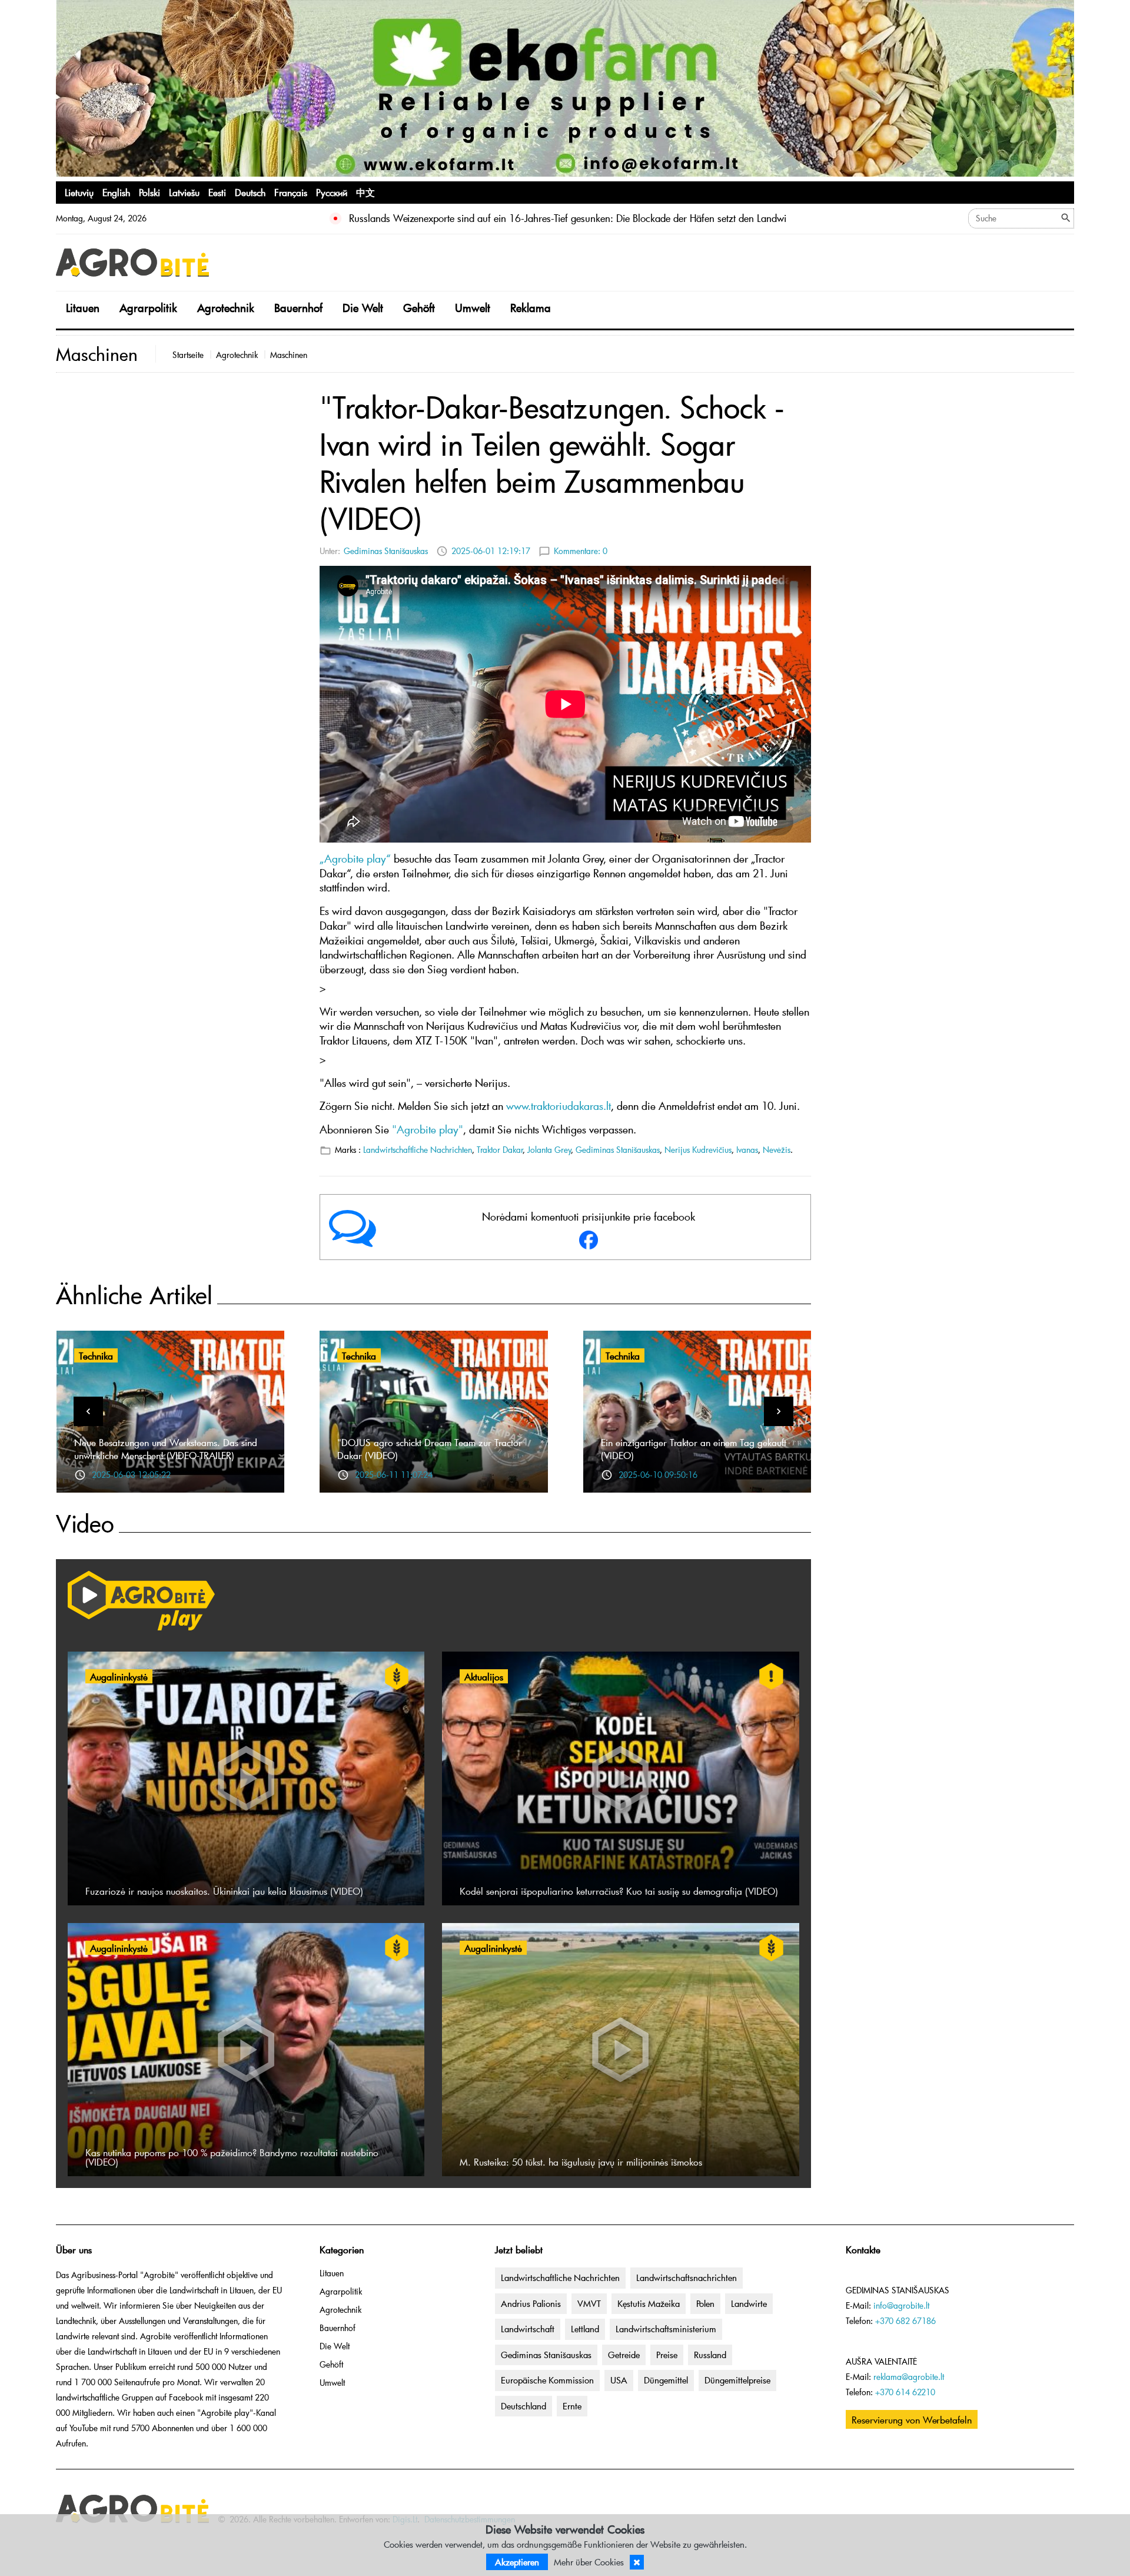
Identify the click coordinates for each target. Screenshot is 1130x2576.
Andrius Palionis (531, 2303)
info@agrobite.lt (901, 2305)
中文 (365, 192)
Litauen (83, 308)
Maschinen (289, 355)
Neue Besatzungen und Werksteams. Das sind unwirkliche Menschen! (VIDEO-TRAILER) (166, 1448)
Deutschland (524, 2406)
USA (619, 2380)
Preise (667, 2355)
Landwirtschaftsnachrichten (687, 2277)
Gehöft (419, 308)
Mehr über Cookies (589, 2562)
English (116, 192)
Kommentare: (581, 551)
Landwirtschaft (528, 2329)
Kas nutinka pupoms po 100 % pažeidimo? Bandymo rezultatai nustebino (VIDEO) (232, 2157)
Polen (705, 2303)
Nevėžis (777, 1150)
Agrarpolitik (148, 308)
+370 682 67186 (905, 2321)
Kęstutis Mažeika (649, 2303)
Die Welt (363, 308)
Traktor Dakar (500, 1150)
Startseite (188, 355)
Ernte (572, 2406)
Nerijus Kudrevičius (698, 1150)
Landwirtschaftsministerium (666, 2329)
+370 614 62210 (905, 2392)
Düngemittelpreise (737, 2380)
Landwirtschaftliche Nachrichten (418, 1150)
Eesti (217, 192)
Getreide (624, 2355)
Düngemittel (666, 2380)
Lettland (585, 2329)
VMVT (589, 2303)
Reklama (531, 308)
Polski (149, 192)
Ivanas (747, 1150)
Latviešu (184, 192)
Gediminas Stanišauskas (386, 551)
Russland (710, 2355)
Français (291, 192)
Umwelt (473, 308)
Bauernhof (298, 308)
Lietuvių (79, 192)
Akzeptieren (517, 2562)
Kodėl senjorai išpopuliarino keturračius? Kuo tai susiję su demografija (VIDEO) (619, 1891)
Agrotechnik (226, 308)
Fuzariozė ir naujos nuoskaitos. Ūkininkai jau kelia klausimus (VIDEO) (224, 1891)
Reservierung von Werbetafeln (912, 2419)
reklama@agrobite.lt (909, 2377)
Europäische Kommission (547, 2380)
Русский (332, 192)
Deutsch (250, 192)
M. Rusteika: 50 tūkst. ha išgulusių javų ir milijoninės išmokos (581, 2161)
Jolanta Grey (549, 1150)
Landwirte (749, 2303)
